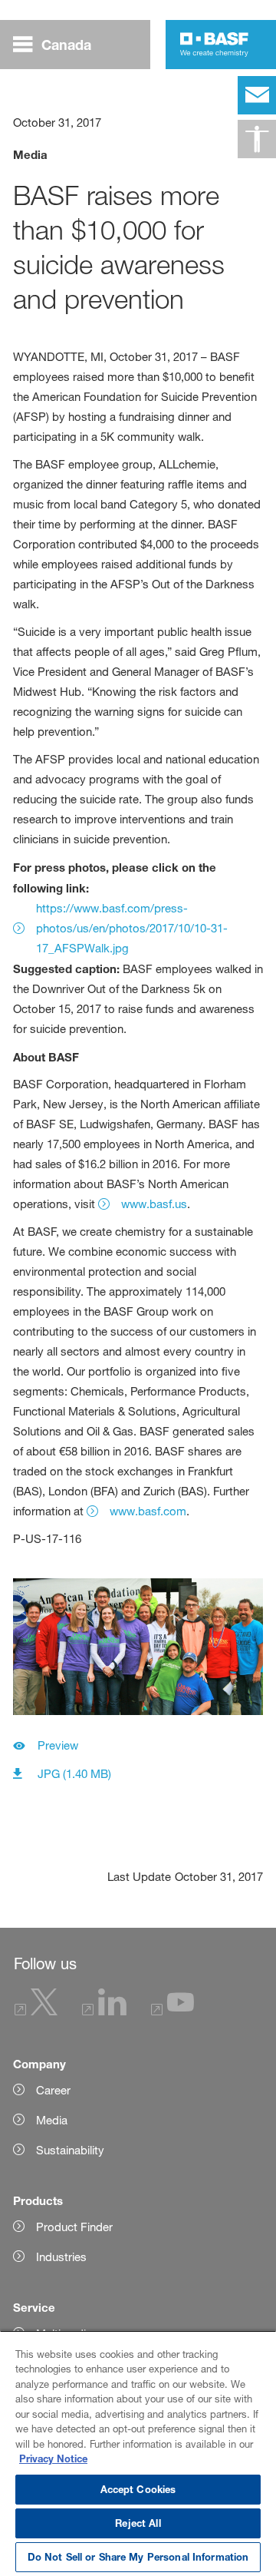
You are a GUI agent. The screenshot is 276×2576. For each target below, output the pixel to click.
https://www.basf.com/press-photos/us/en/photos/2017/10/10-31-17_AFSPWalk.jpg (132, 928)
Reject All (138, 2523)
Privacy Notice (53, 2458)
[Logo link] (214, 45)
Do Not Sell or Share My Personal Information (138, 2557)
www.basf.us (154, 1204)
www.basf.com (148, 1511)
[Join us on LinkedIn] (104, 2011)
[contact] (257, 95)
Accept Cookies (138, 2489)
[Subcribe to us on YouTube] (172, 2011)
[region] (138, 2453)
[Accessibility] (257, 139)
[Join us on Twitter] (36, 2011)
